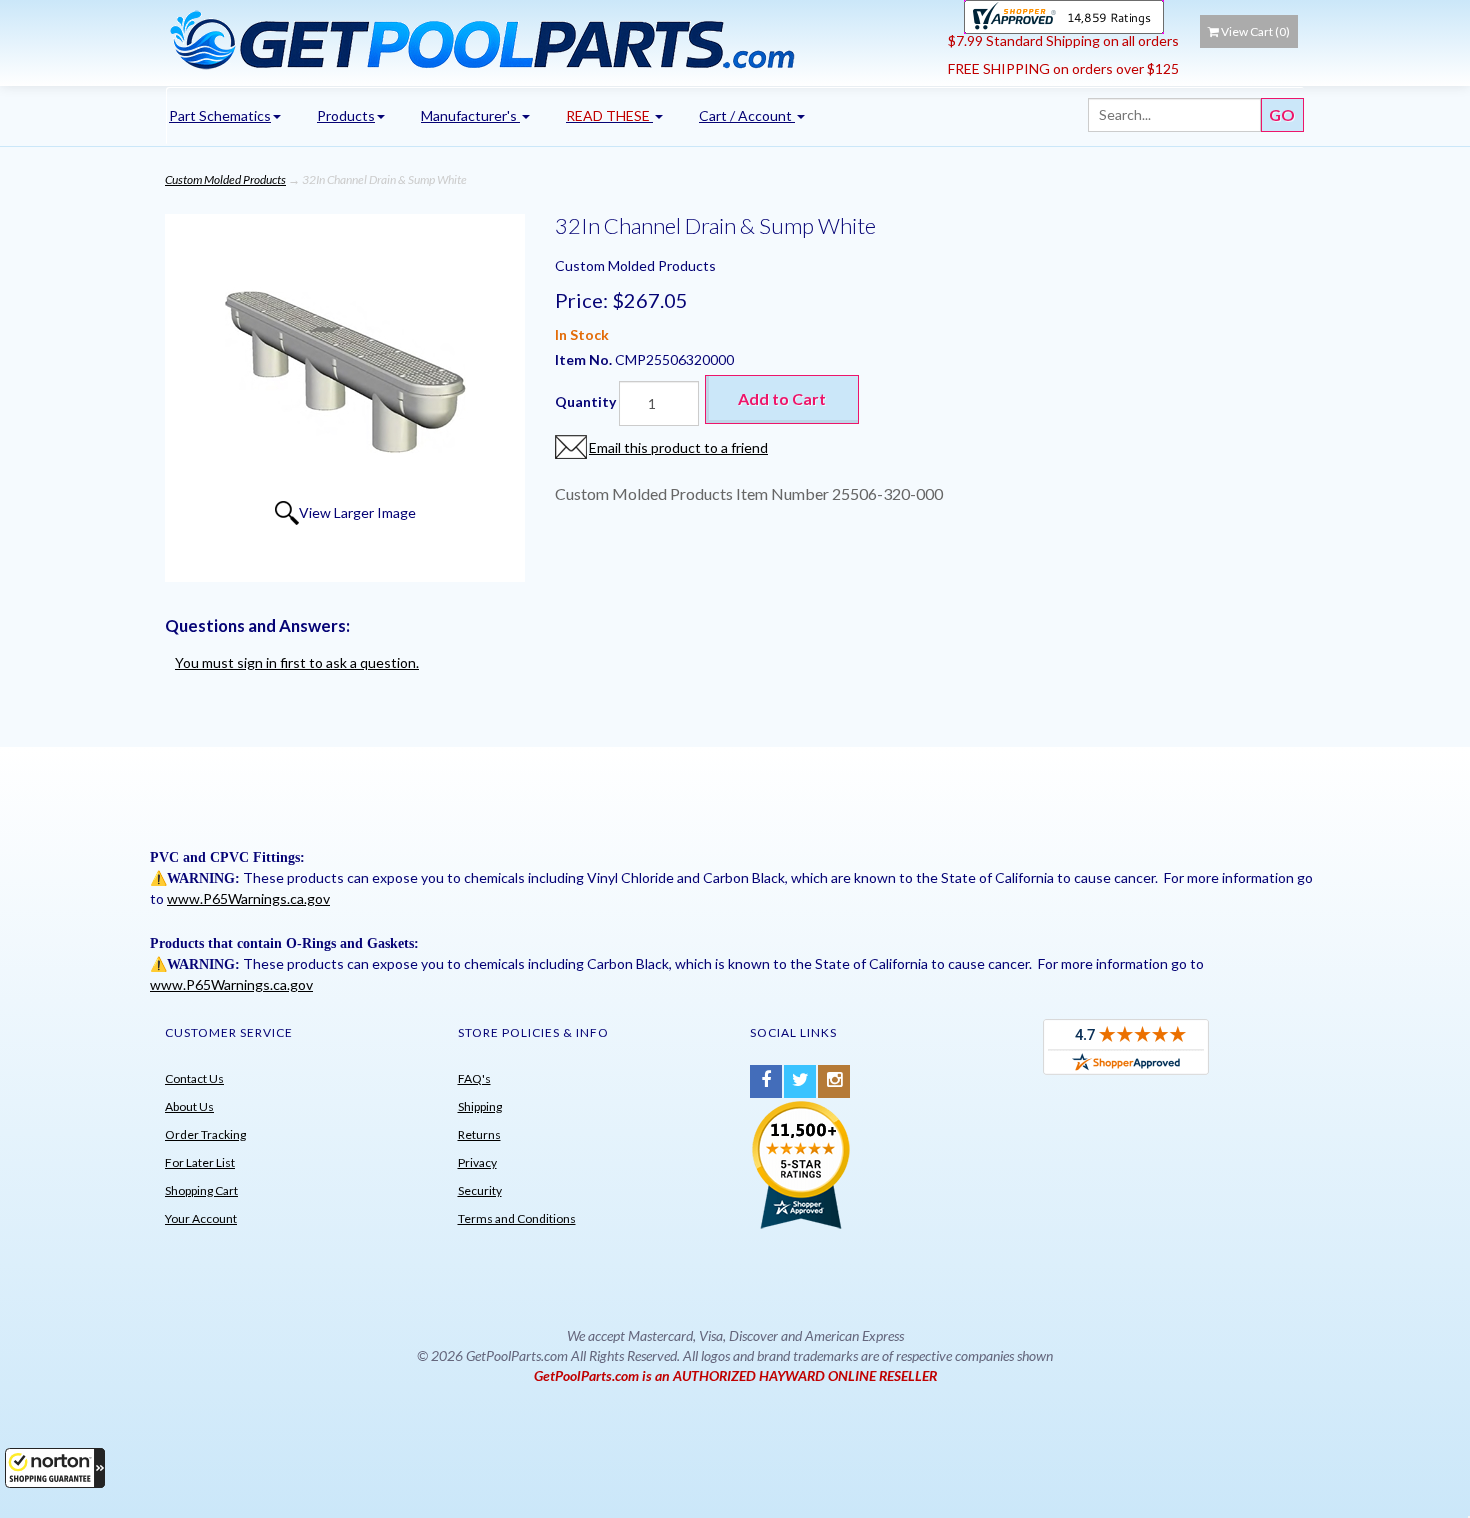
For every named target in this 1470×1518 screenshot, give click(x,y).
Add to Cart (782, 398)
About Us (189, 1106)
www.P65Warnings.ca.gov (248, 898)
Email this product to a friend (678, 447)
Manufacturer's (470, 115)
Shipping (480, 1106)
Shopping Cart (201, 1190)
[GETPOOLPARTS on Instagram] (834, 1081)
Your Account (201, 1218)
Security (480, 1190)
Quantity (585, 401)
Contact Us (194, 1078)
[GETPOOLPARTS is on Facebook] (766, 1081)
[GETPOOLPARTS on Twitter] (800, 1081)
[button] (55, 1468)
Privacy (477, 1162)
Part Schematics (220, 115)
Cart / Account (747, 115)
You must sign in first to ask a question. (297, 662)
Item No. (585, 359)
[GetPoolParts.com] (549, 39)
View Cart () (1255, 31)
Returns (479, 1134)
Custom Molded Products (225, 179)
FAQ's (474, 1078)
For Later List (200, 1162)
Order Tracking (205, 1134)
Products (346, 115)
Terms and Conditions (517, 1218)
